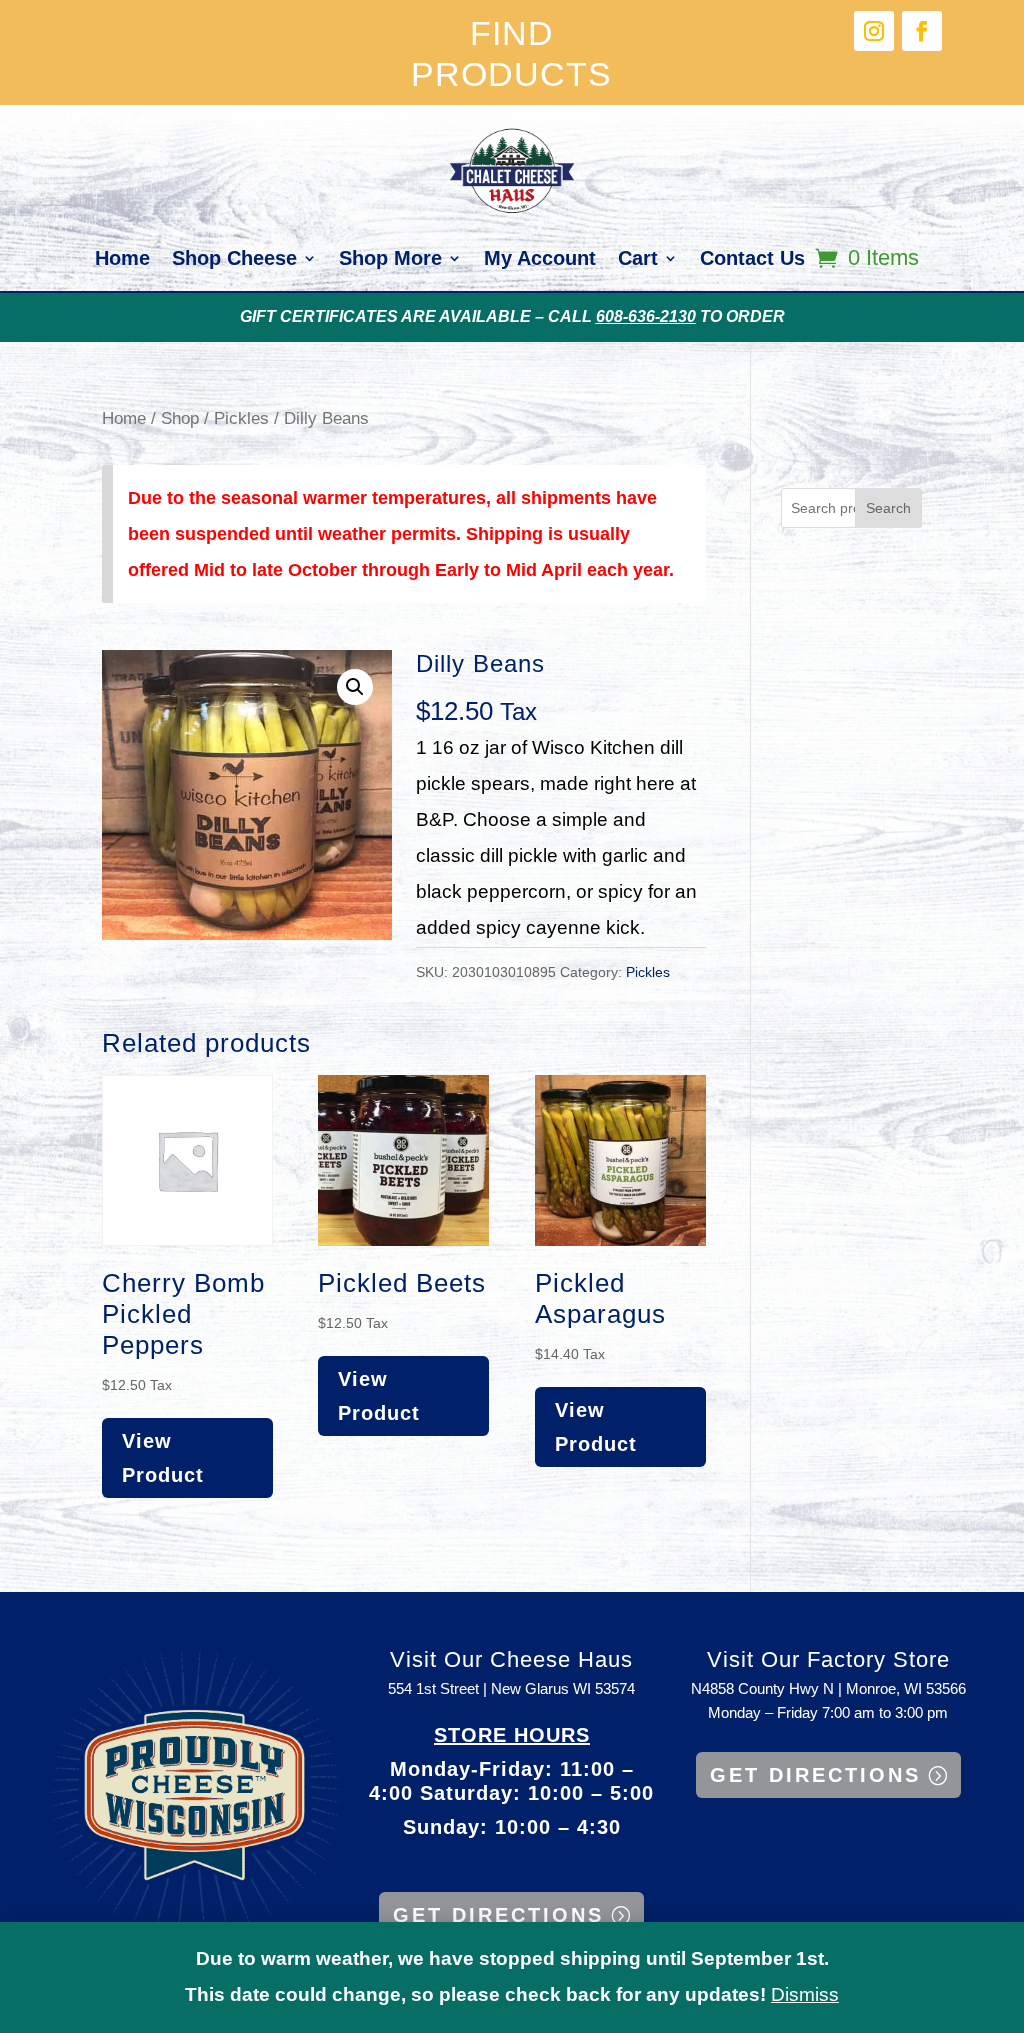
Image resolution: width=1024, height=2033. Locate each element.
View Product (163, 1458)
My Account (540, 260)
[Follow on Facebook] (922, 31)
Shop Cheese (234, 260)
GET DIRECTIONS (498, 1915)
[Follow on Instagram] (874, 31)
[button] (355, 687)
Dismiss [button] (805, 1994)
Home (122, 260)
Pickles (241, 418)
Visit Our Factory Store (828, 1659)
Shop (180, 418)
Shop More (390, 260)
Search (888, 508)
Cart (638, 260)
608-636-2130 (646, 316)
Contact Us (752, 260)
